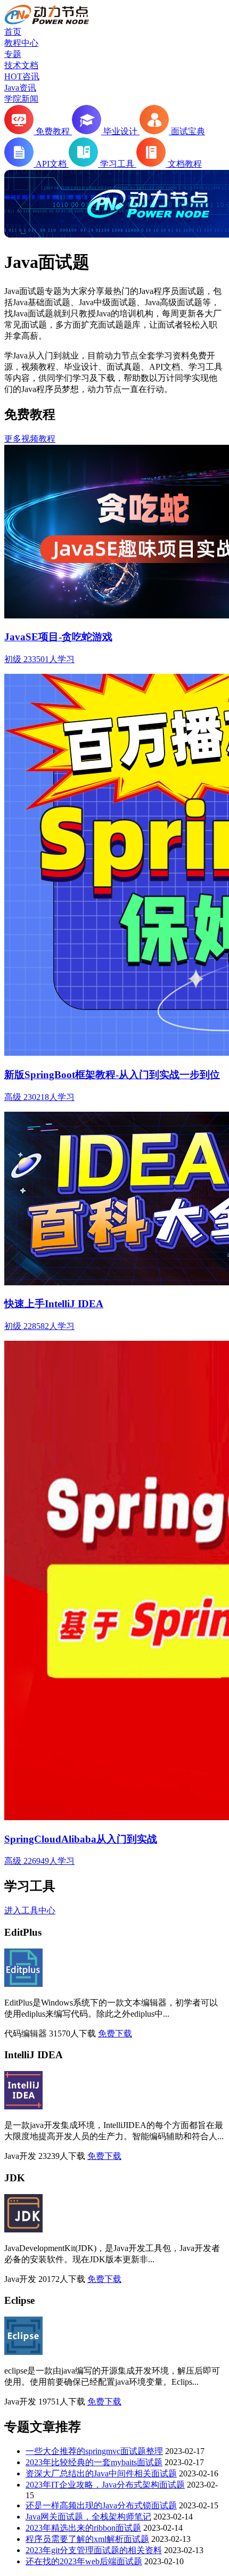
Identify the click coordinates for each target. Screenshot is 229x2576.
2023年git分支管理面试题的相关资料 (94, 2550)
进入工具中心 (30, 1910)
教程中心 (21, 43)
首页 (13, 32)
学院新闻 (21, 99)
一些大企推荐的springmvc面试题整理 (94, 2451)
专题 (13, 54)
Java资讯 (20, 88)
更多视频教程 (30, 439)
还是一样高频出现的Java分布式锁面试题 (101, 2505)
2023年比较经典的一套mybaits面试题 (94, 2462)
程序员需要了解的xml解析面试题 (87, 2539)
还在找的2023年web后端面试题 (84, 2561)
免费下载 (115, 2033)
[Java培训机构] (47, 22)
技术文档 (21, 65)
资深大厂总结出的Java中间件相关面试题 (101, 2473)
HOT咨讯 (22, 76)
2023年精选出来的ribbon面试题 (83, 2528)
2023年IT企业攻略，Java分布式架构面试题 (105, 2485)
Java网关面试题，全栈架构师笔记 (88, 2517)
